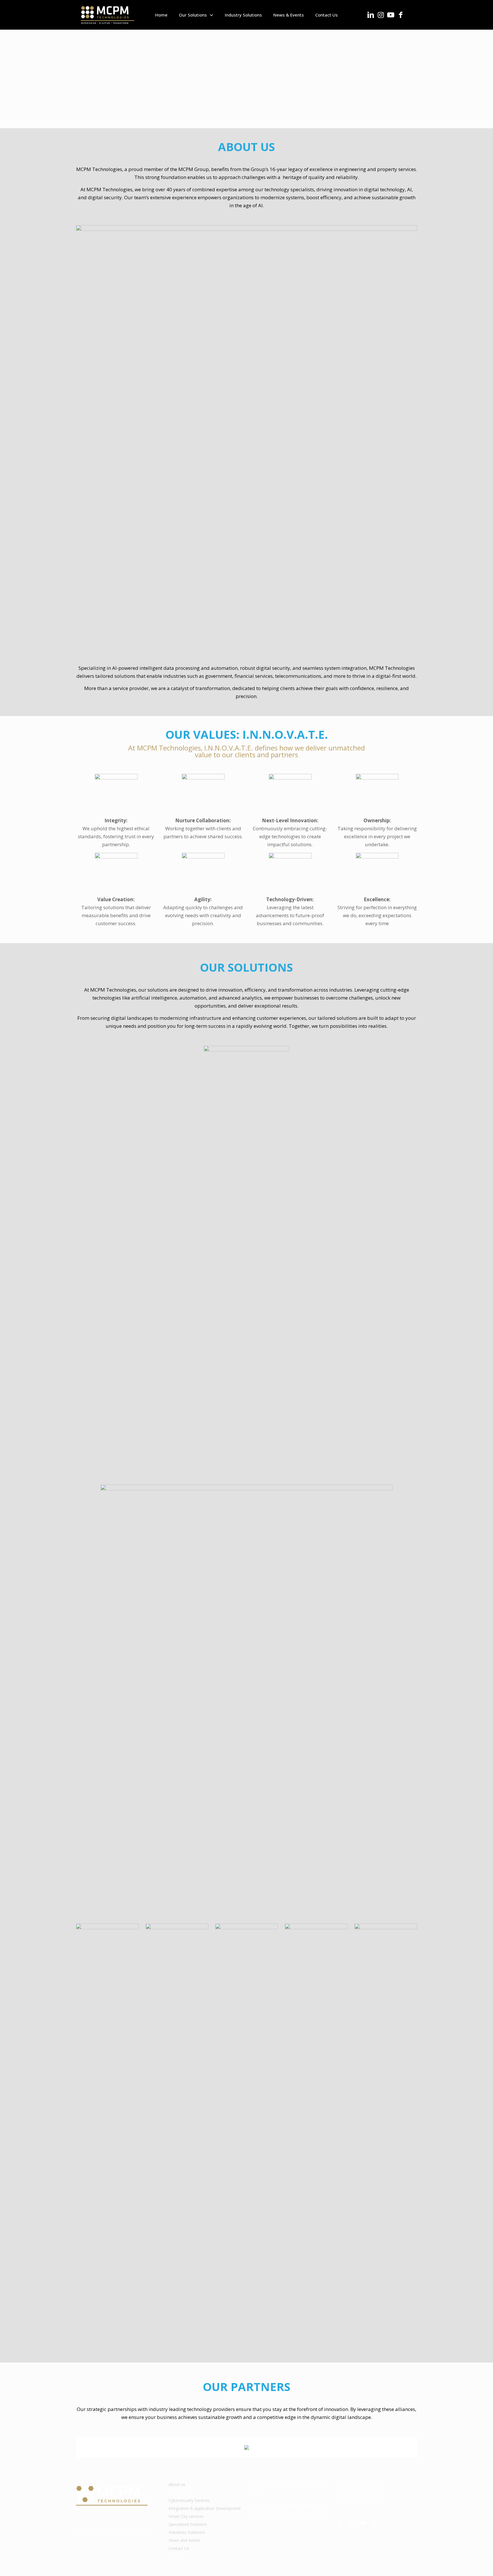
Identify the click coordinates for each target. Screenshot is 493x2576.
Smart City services (186, 2516)
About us (177, 2484)
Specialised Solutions (188, 2524)
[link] (107, 2137)
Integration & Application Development (205, 2508)
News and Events (185, 2540)
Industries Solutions (187, 2532)
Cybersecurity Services (189, 2500)
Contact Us (179, 2548)
